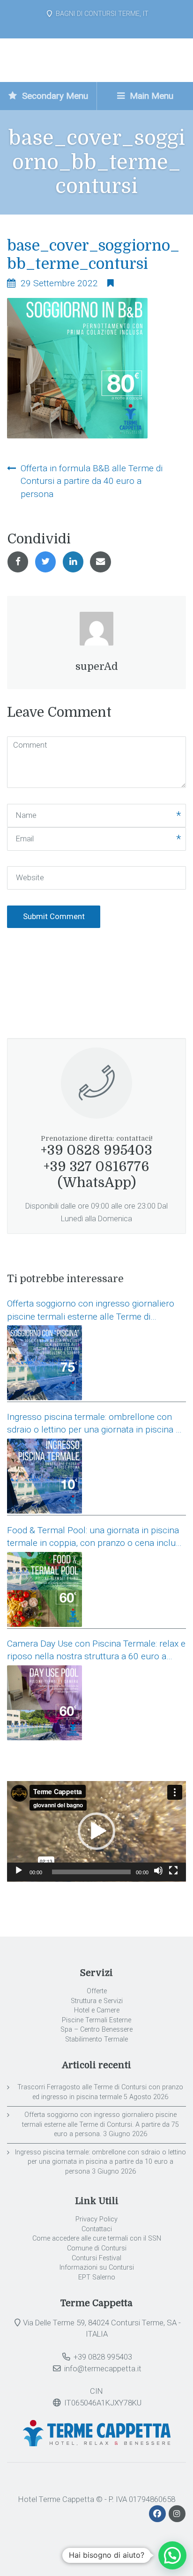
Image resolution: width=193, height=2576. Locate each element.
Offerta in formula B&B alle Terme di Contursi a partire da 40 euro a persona (92, 481)
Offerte (97, 1991)
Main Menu (150, 96)
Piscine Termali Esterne (96, 2020)
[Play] (19, 1871)
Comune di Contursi (97, 2248)
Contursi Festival (96, 2258)
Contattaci (97, 2229)
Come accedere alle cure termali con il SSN (97, 2238)
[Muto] (158, 1871)
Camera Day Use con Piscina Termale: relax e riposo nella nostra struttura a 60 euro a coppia (96, 1651)
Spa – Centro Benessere (96, 2030)
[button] (96, 1831)
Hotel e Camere (97, 2010)
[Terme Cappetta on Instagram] (177, 2514)
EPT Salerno (97, 2277)
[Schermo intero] (173, 1871)
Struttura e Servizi (97, 2001)
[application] (96, 1831)
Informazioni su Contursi (97, 2268)
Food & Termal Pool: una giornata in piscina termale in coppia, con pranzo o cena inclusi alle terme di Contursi (95, 1537)
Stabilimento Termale (96, 2039)
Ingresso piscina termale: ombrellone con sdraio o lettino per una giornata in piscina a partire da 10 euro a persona (94, 1424)
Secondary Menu (54, 96)
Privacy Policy (96, 2219)
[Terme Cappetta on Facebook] (158, 2514)
